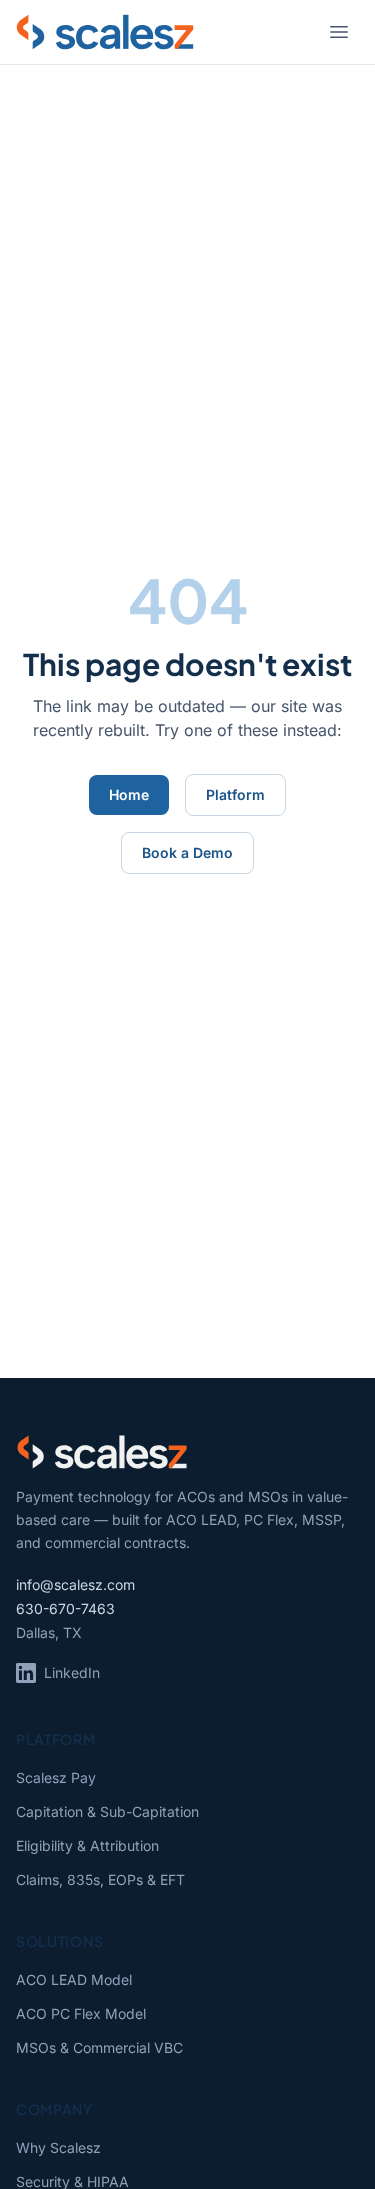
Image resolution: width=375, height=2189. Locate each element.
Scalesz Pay (56, 1777)
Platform (235, 794)
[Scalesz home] (105, 32)
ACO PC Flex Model (81, 2013)
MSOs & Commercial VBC (99, 2047)
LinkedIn (72, 1672)
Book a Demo (187, 852)
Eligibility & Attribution (87, 1845)
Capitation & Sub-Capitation (107, 1811)
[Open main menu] (339, 32)
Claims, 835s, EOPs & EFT (100, 1879)
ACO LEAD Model (74, 1979)
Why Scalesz (58, 2147)
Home (129, 794)
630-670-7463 (65, 1608)
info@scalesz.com (75, 1584)
